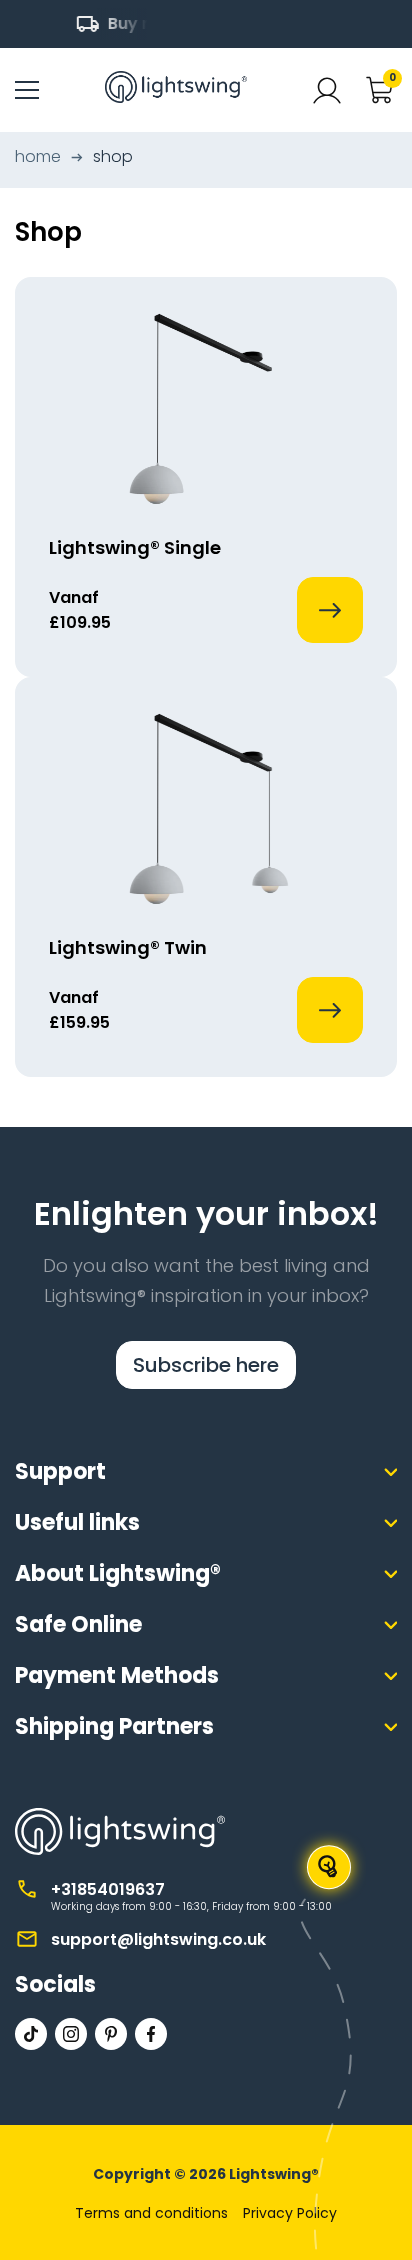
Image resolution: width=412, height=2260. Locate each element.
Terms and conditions (151, 2213)
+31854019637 (108, 1889)
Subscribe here (206, 1365)
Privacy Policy (290, 2213)
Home (38, 156)
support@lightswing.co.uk (158, 1939)
